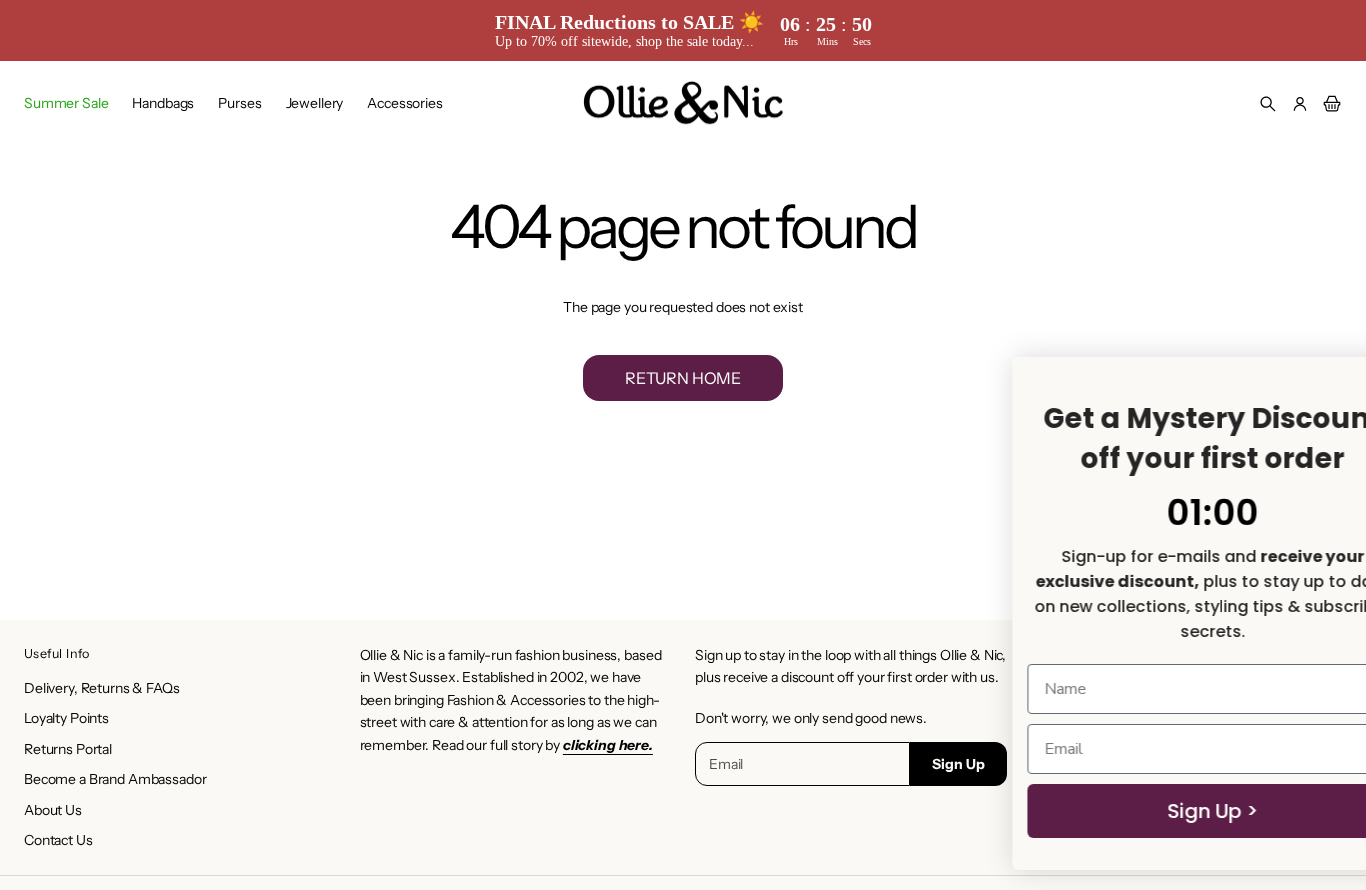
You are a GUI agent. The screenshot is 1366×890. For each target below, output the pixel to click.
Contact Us (58, 840)
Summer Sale (66, 103)
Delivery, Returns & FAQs (102, 688)
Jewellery (315, 103)
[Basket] (1329, 104)
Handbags (163, 103)
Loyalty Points (66, 718)
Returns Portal (68, 749)
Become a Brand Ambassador (115, 779)
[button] (1268, 104)
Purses (239, 103)
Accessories (404, 103)
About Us (53, 810)
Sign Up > (784, 811)
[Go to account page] (1300, 104)
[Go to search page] (1268, 104)
